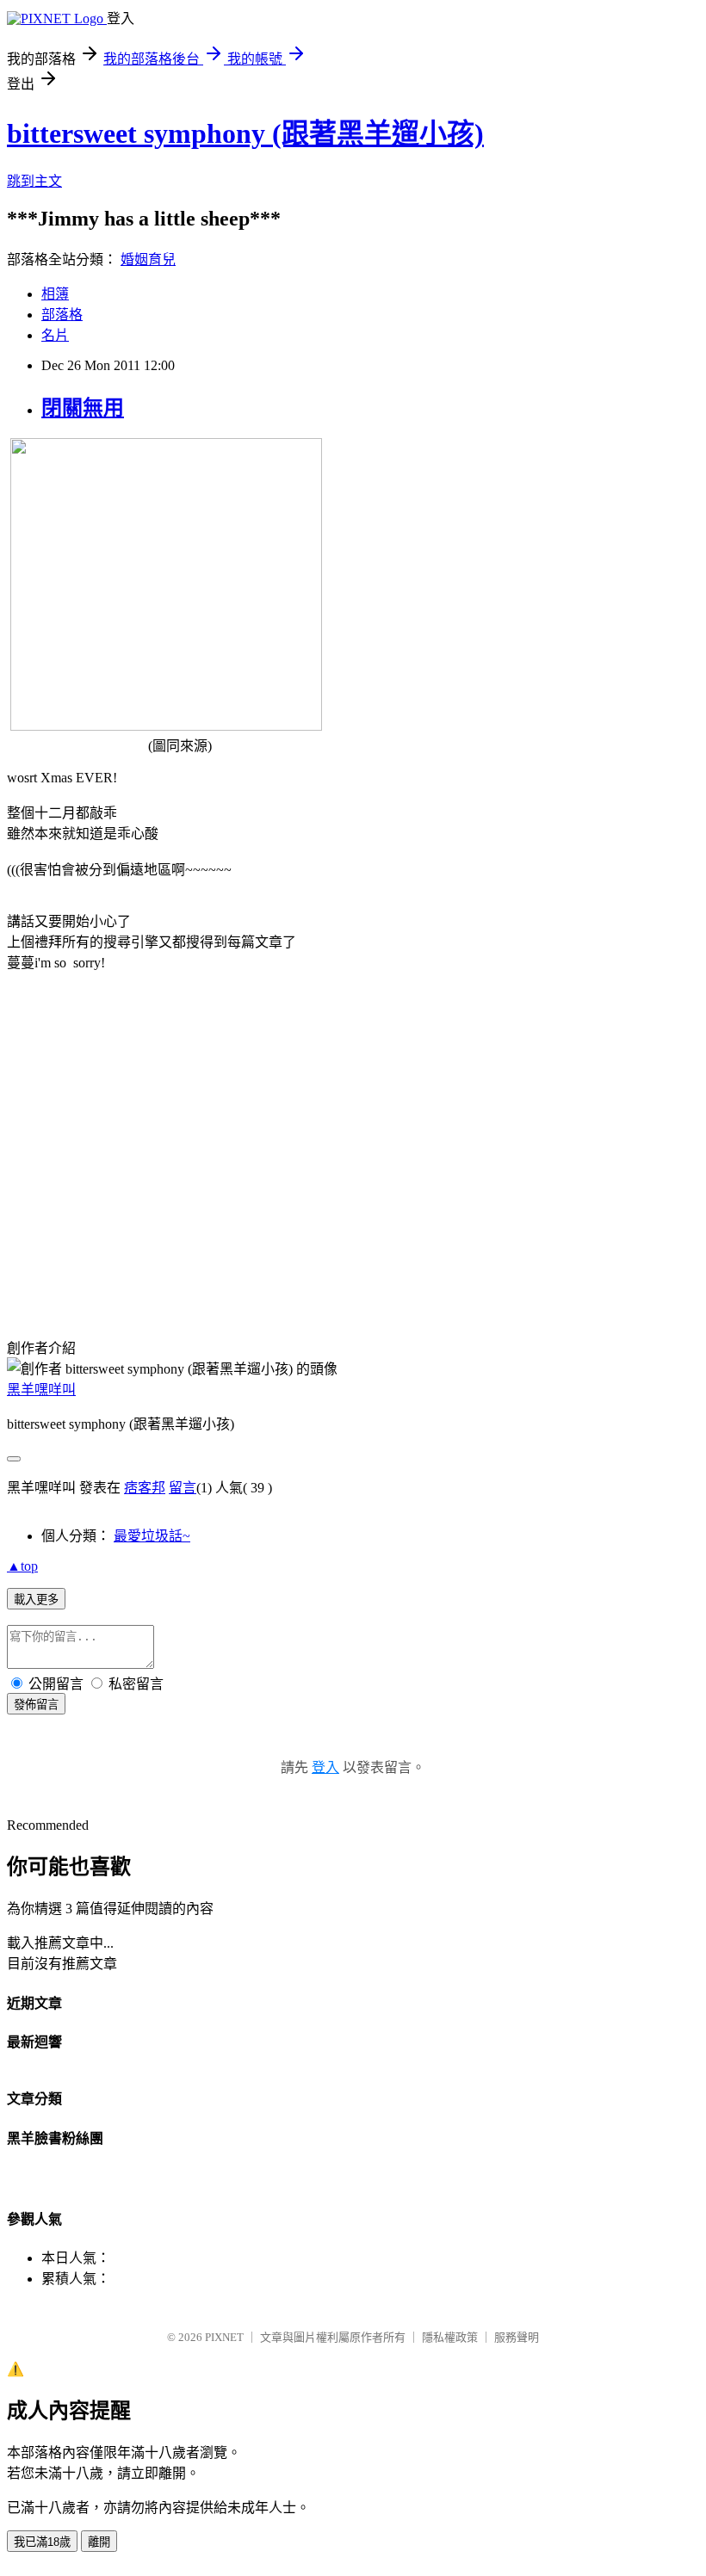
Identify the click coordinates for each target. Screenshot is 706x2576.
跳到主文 (34, 181)
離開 (99, 2542)
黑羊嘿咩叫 (41, 1390)
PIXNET (224, 2337)
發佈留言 (36, 1705)
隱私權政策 (450, 2337)
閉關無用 (83, 408)
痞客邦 (145, 1488)
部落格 (62, 315)
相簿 (55, 294)
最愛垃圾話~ (152, 1536)
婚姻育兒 (148, 259)
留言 (183, 1488)
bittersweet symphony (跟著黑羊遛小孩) (245, 133)
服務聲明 (517, 2337)
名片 (55, 335)
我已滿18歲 (42, 2542)
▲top (22, 1566)
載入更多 (36, 1600)
